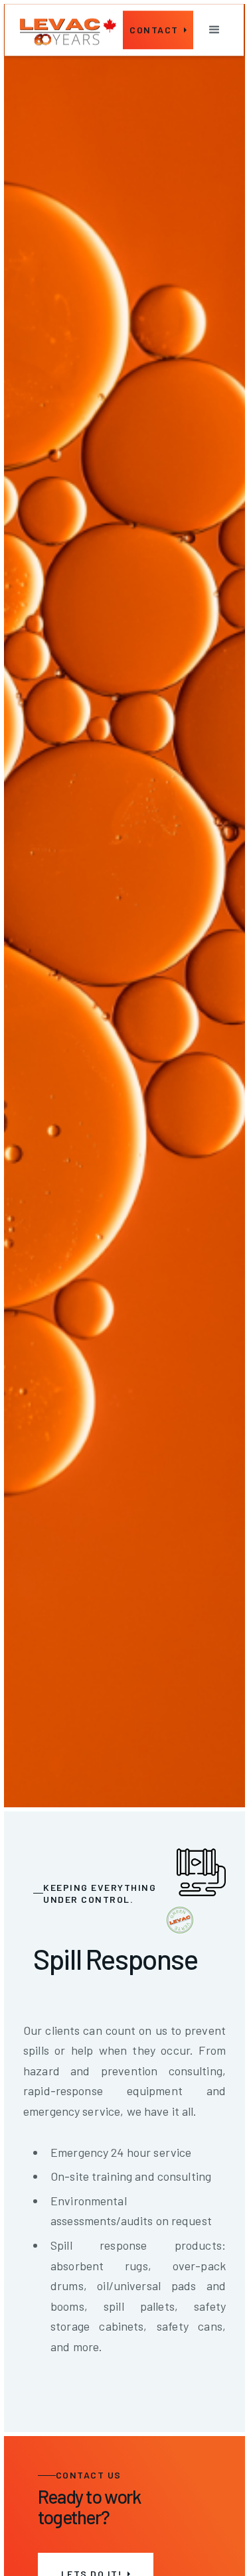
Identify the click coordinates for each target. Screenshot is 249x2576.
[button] (214, 30)
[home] (68, 30)
